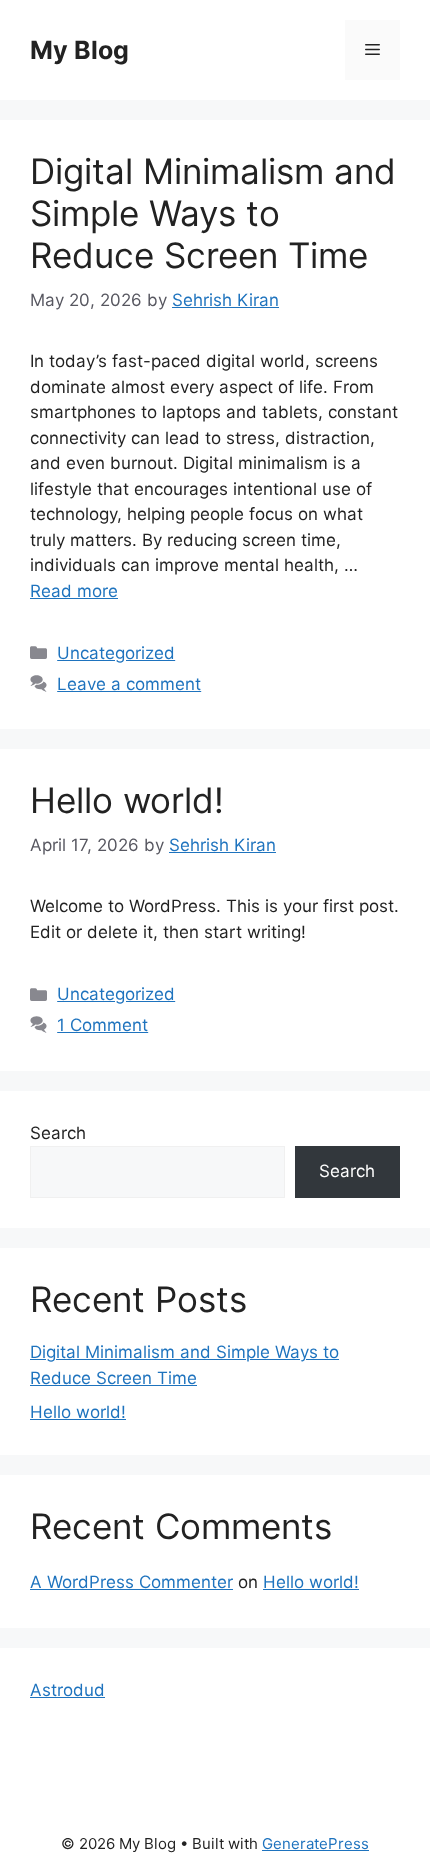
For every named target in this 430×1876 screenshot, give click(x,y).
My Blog (79, 50)
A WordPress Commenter (131, 1582)
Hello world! (127, 800)
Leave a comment (129, 684)
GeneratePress (315, 1843)
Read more (74, 591)
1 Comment (102, 1025)
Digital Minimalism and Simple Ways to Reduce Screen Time (213, 213)
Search (58, 1133)
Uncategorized (116, 653)
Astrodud (67, 1690)
